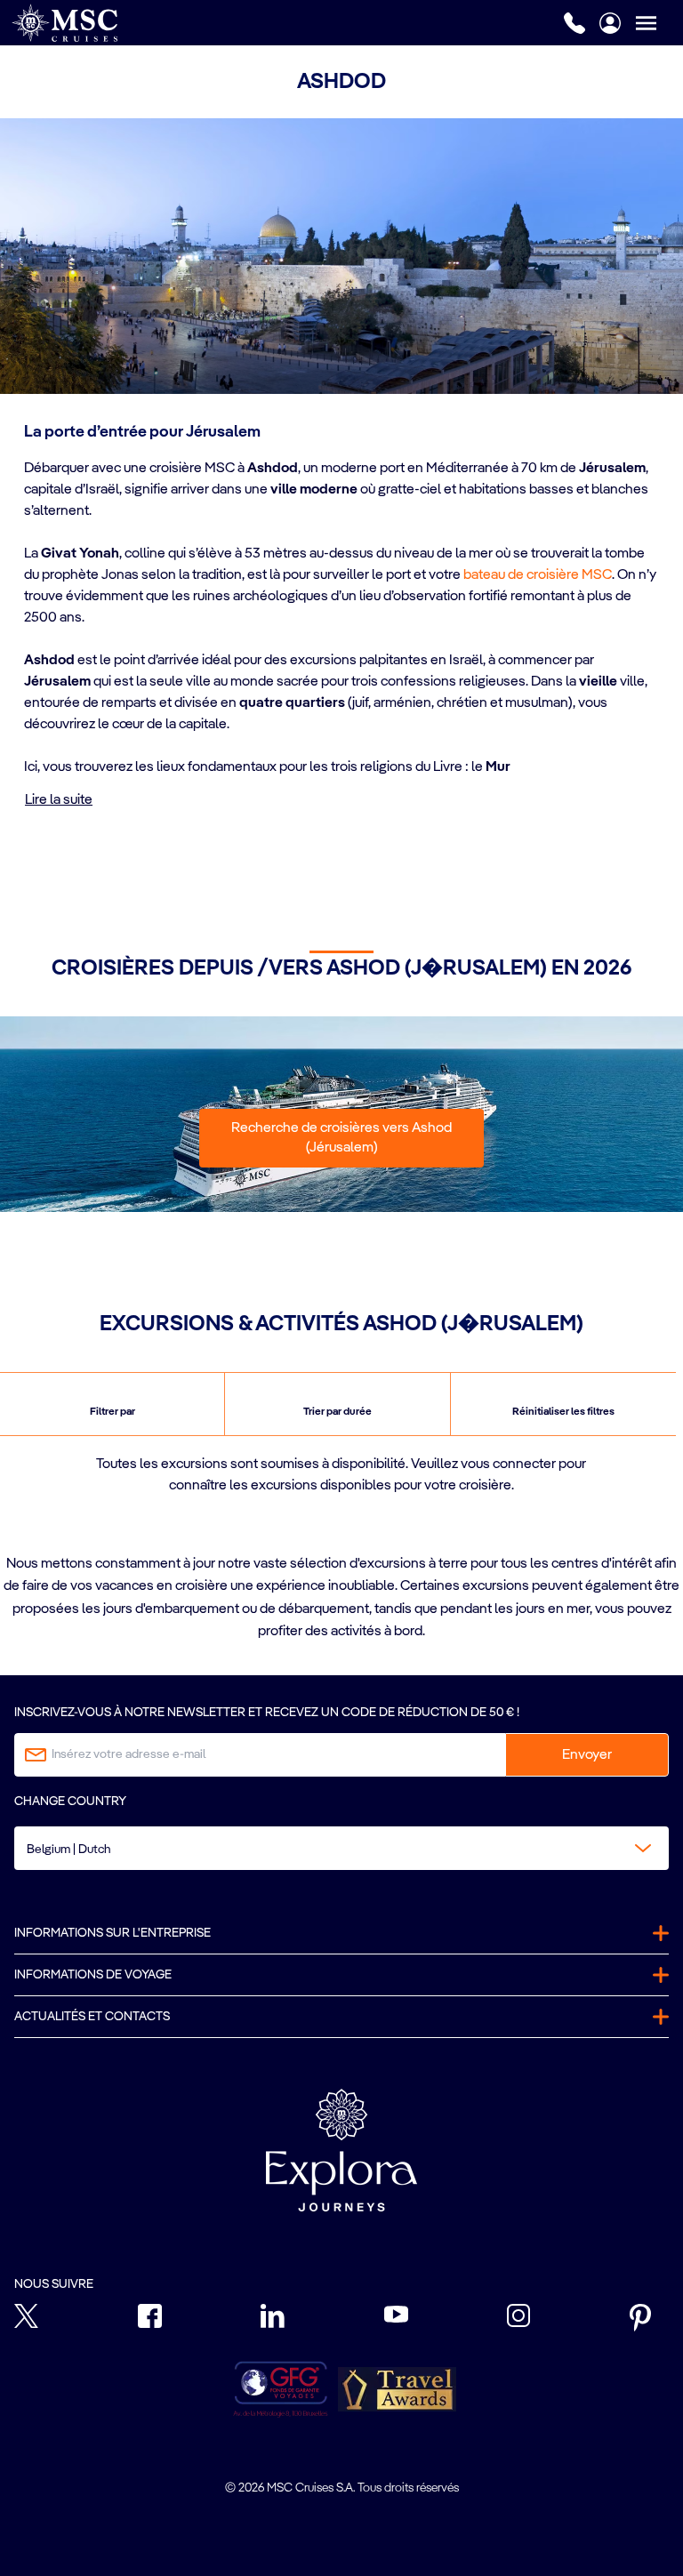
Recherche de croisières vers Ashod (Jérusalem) (341, 1138)
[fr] (64, 23)
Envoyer (587, 1755)
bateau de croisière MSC (538, 575)
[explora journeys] (341, 2150)
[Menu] (659, 23)
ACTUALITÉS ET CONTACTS (92, 2017)
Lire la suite (59, 800)
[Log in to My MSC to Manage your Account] (610, 23)
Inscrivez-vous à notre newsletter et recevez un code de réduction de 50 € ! (267, 1713)
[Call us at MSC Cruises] (575, 23)
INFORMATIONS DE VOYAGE (93, 1975)
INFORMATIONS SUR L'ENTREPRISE (112, 1933)
